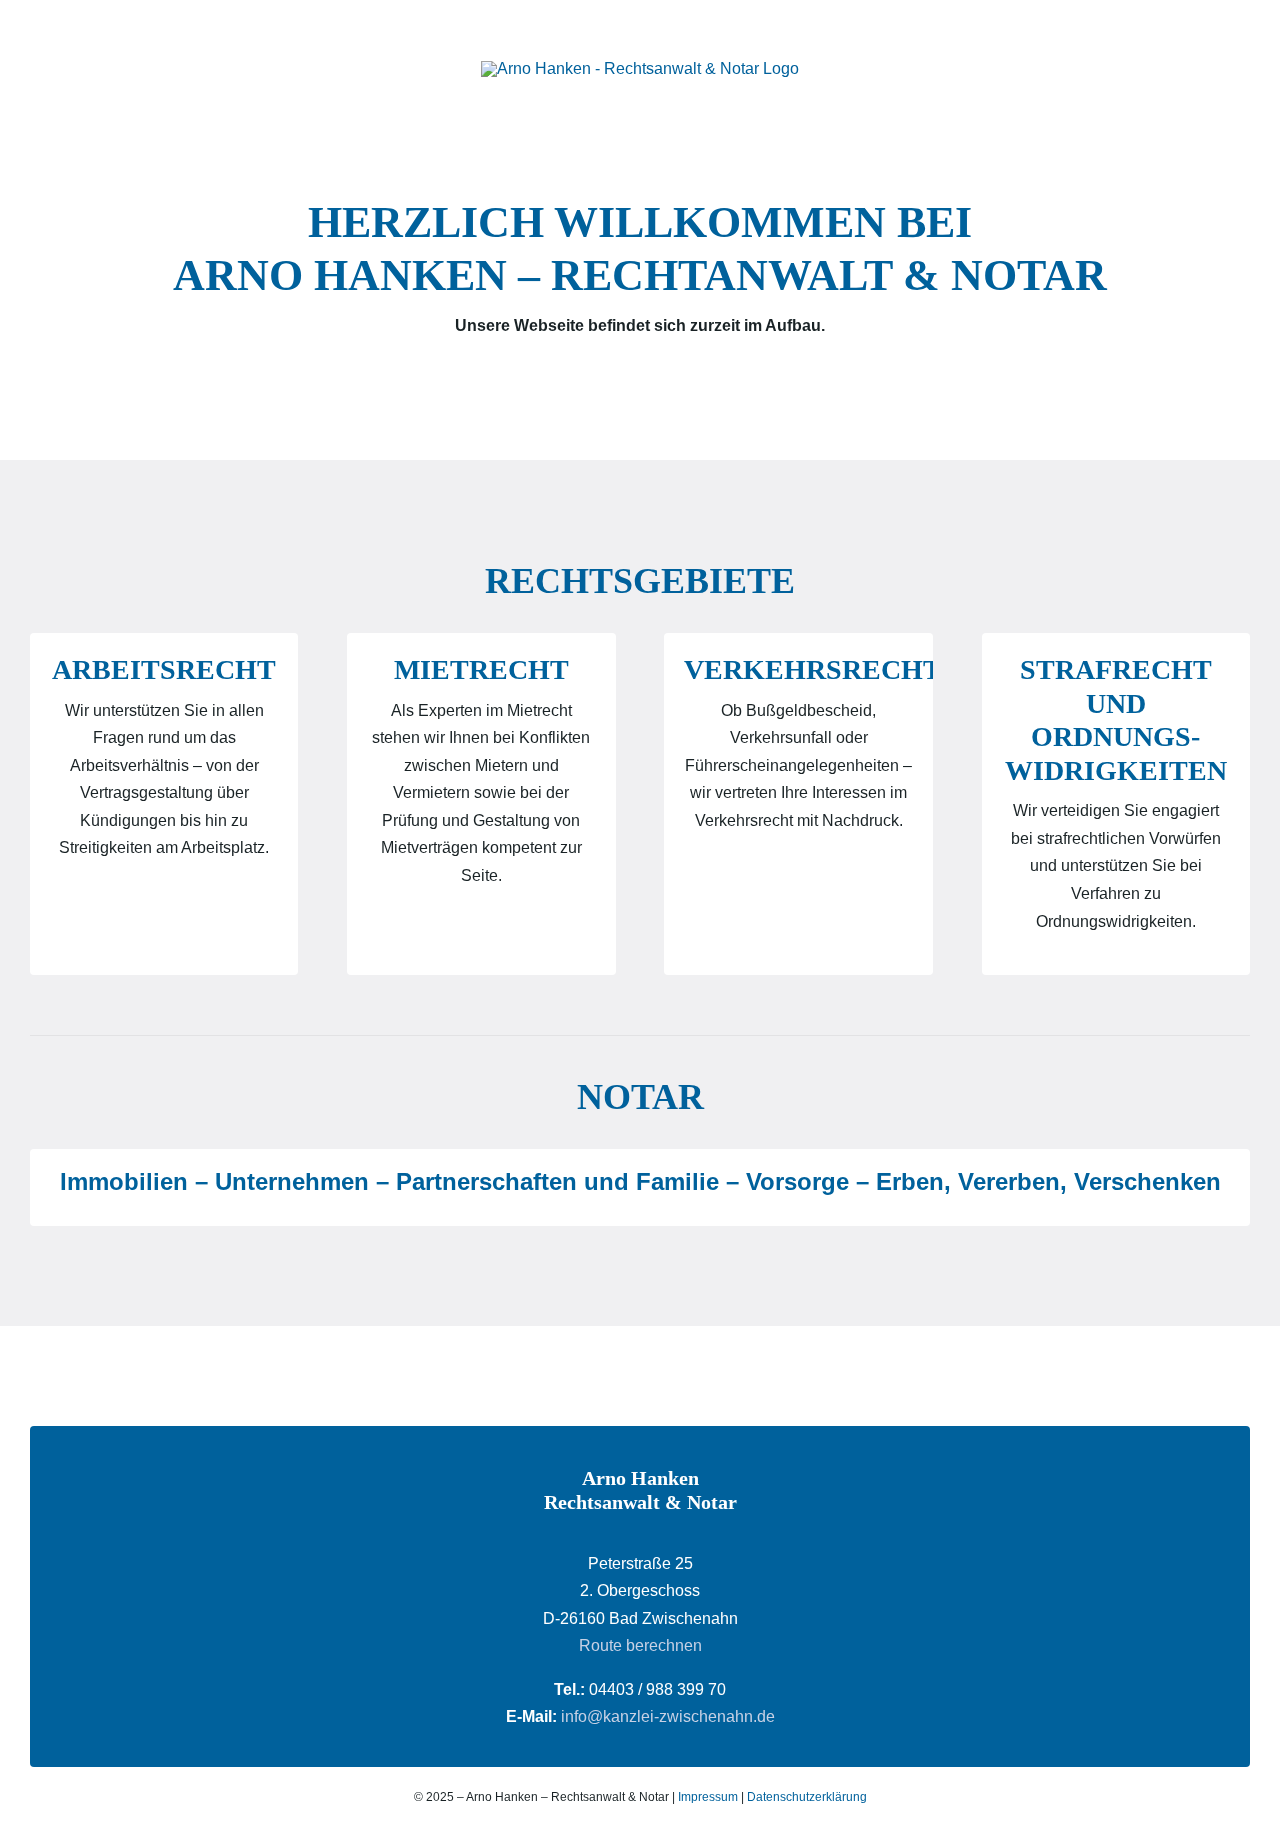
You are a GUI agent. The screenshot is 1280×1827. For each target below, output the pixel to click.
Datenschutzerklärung (807, 1797)
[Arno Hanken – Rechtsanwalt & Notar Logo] (640, 68)
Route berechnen (640, 1645)
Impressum (708, 1797)
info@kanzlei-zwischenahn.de (668, 1716)
